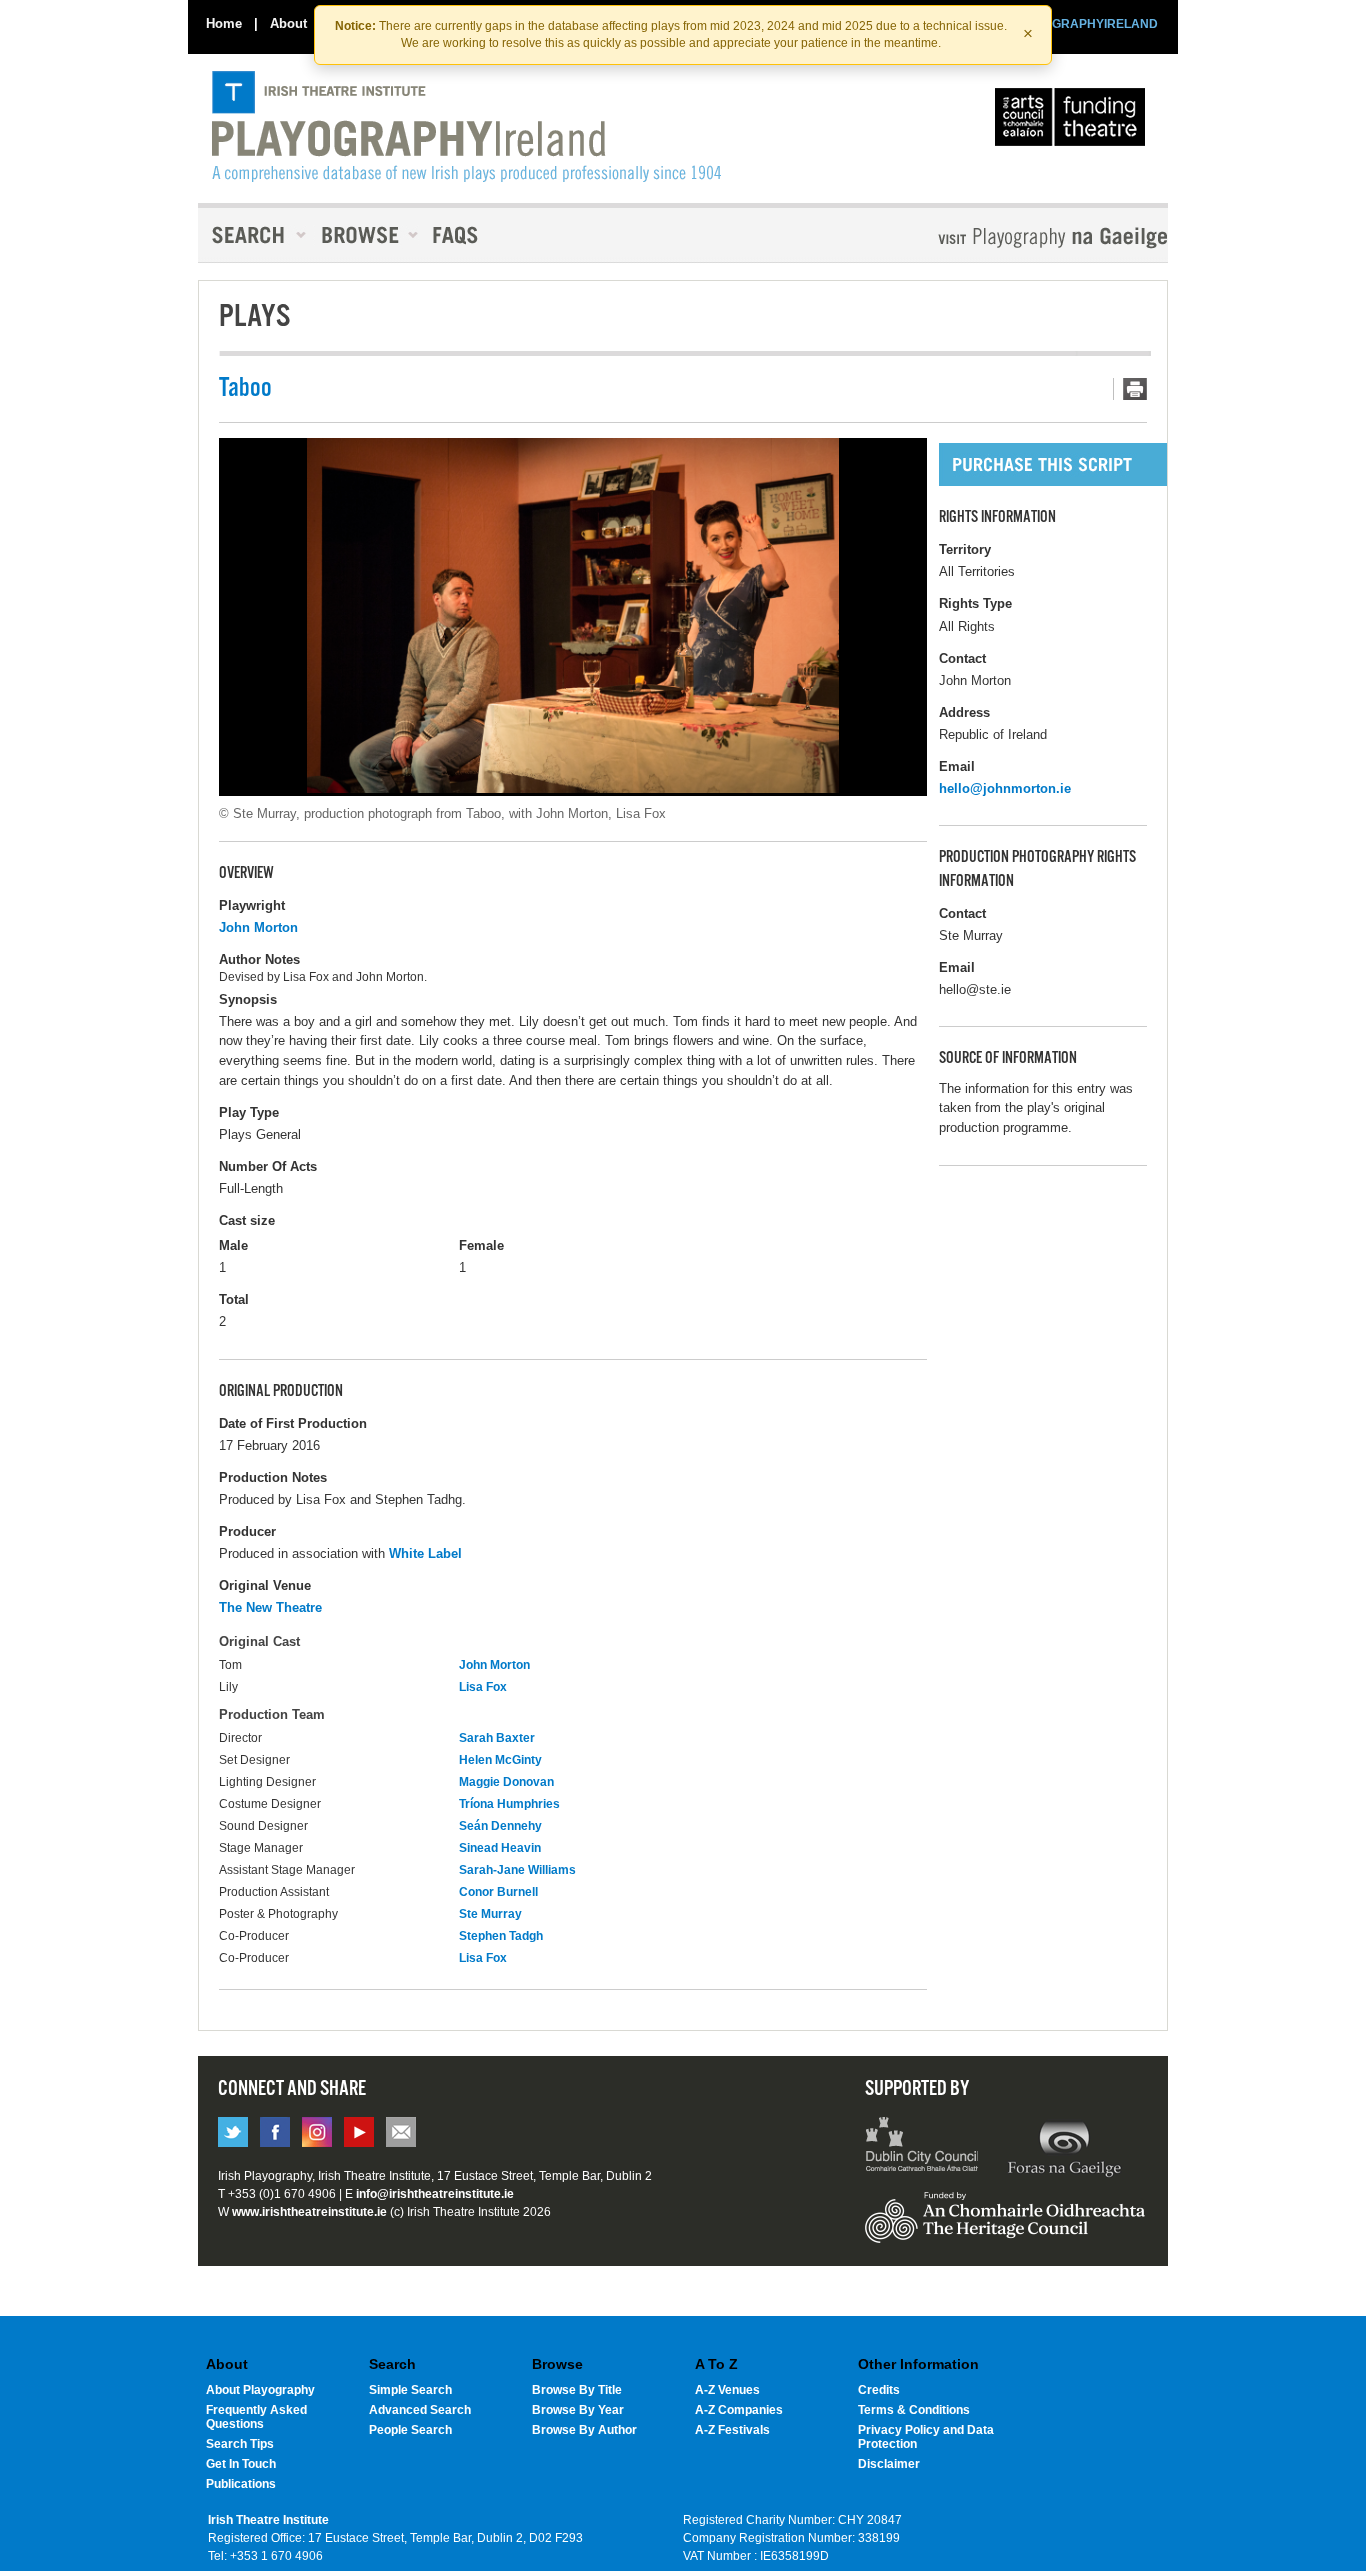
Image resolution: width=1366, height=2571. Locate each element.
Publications (241, 2484)
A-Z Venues (727, 2390)
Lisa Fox (483, 1687)
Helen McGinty (500, 1760)
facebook (275, 2132)
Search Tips (240, 2444)
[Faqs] (457, 235)
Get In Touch (241, 2464)
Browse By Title (577, 2390)
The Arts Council (1074, 122)
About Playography (260, 2390)
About (288, 23)
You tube (359, 2132)
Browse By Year (578, 2410)
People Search (410, 2430)
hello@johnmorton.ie (1005, 788)
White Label (425, 1553)
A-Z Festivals (732, 2430)
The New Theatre (270, 1607)
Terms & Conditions (914, 2410)
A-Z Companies (739, 2410)
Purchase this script (1073, 464)
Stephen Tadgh (501, 1936)
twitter (233, 2132)
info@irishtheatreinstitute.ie (435, 2194)
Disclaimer (889, 2464)
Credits (879, 2390)
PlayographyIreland (466, 127)
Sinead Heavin (500, 1848)
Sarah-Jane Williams (517, 1870)
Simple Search (410, 2390)
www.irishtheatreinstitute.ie (309, 2212)
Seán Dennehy (500, 1826)
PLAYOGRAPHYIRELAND (1085, 24)
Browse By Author (584, 2430)
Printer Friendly (1130, 389)
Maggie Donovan (506, 1782)
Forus (1064, 2147)
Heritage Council (1005, 2227)
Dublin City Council (922, 2147)
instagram (317, 2132)
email (401, 2132)
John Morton (258, 927)
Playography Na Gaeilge (995, 237)
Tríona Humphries (509, 1804)
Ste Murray (490, 1914)
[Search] (253, 235)
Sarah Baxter (497, 1738)
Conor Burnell (498, 1892)
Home (224, 23)
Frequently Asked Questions (256, 2417)
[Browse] (363, 235)
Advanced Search (420, 2410)
